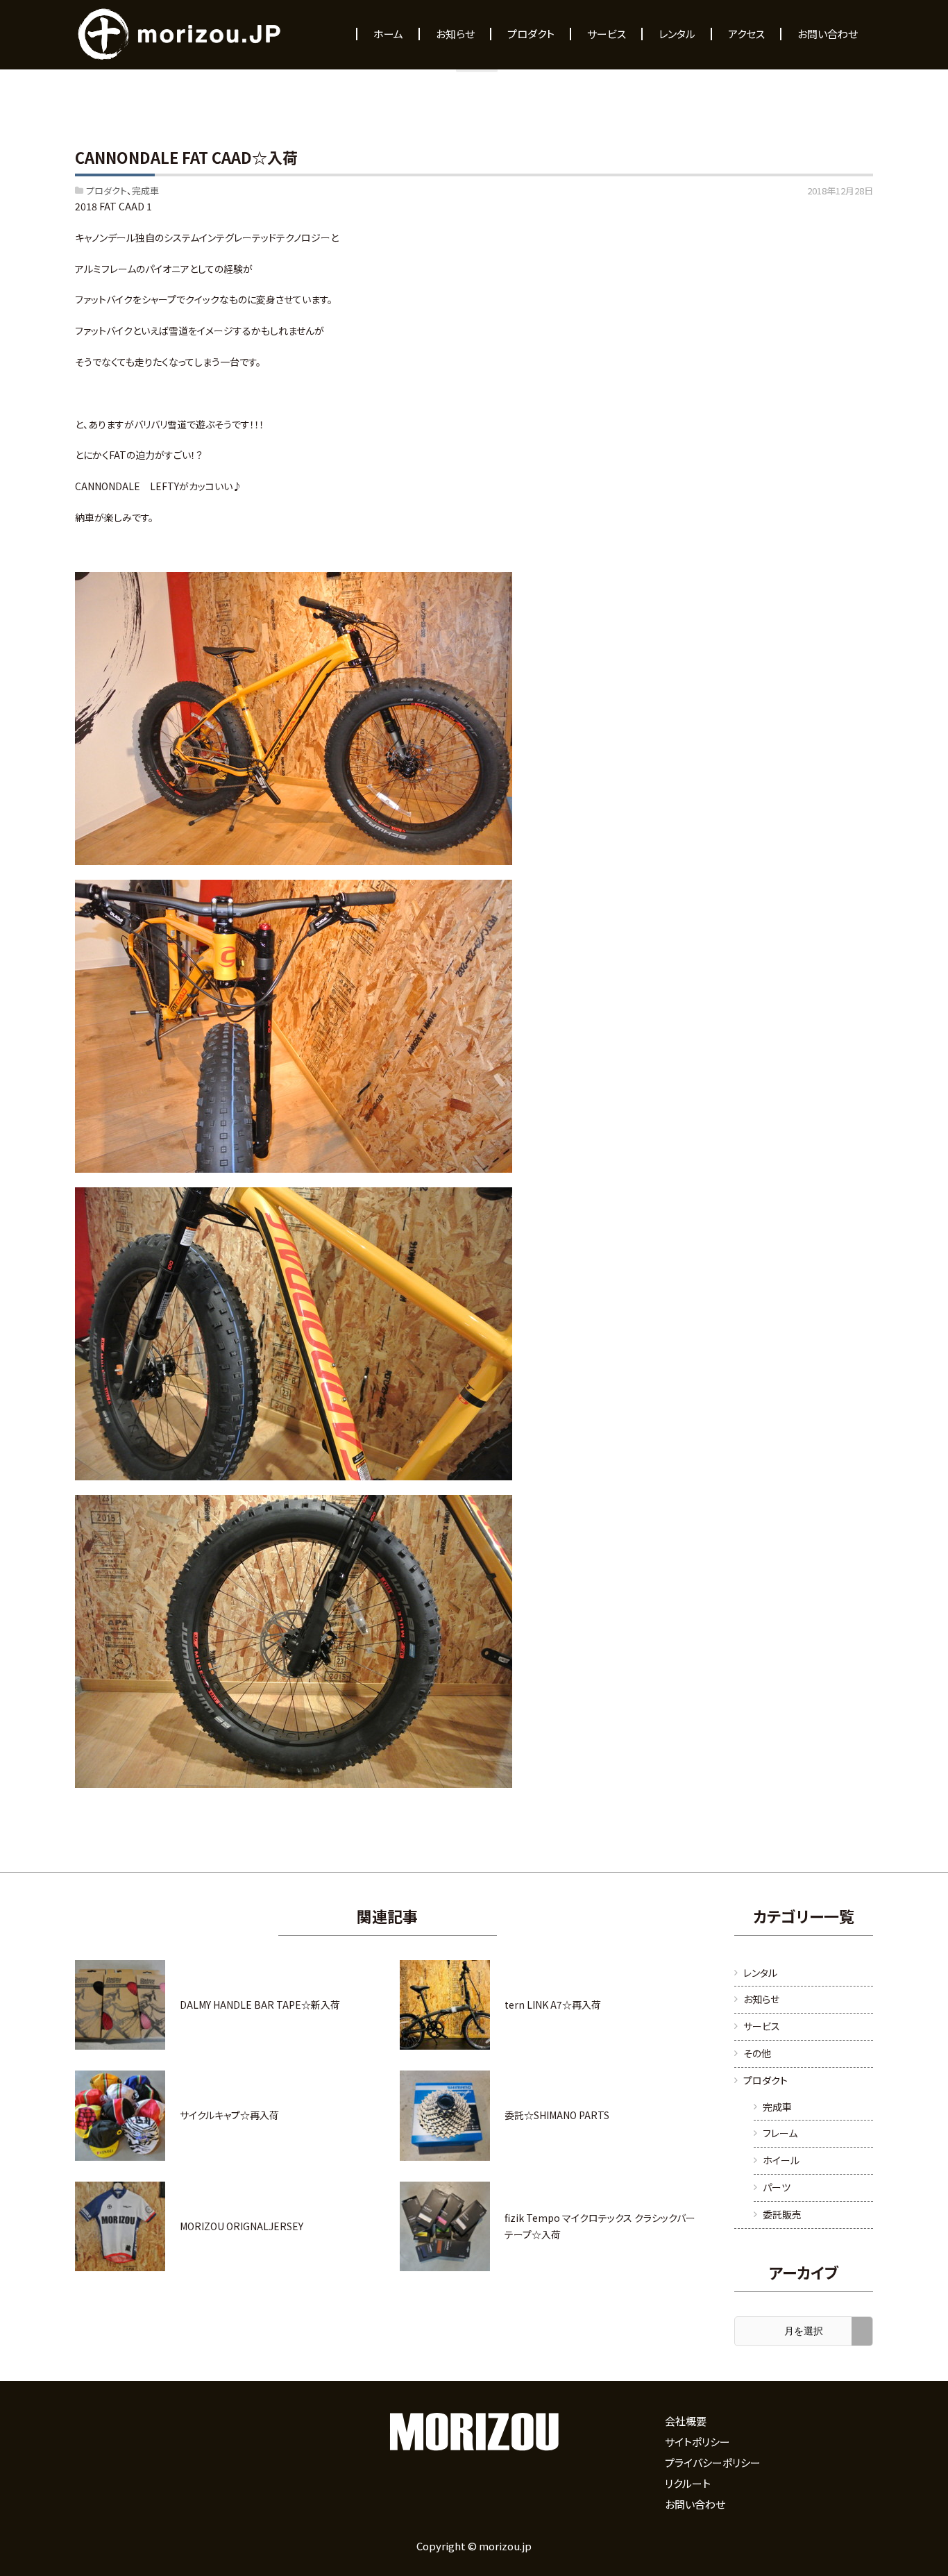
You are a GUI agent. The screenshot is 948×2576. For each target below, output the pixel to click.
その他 (757, 2053)
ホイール (781, 2160)
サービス (762, 2026)
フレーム (780, 2133)
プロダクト (107, 191)
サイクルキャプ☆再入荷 (229, 2115)
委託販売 (782, 2214)
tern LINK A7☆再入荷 (553, 2005)
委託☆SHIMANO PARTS (557, 2115)
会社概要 (686, 2421)
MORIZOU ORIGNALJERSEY (242, 2226)
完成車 (145, 191)
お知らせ (761, 1999)
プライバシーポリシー (713, 2462)
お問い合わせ (695, 2504)
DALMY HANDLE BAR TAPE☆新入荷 (260, 2005)
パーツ (777, 2187)
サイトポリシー (697, 2442)
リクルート (688, 2483)
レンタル (760, 1973)
